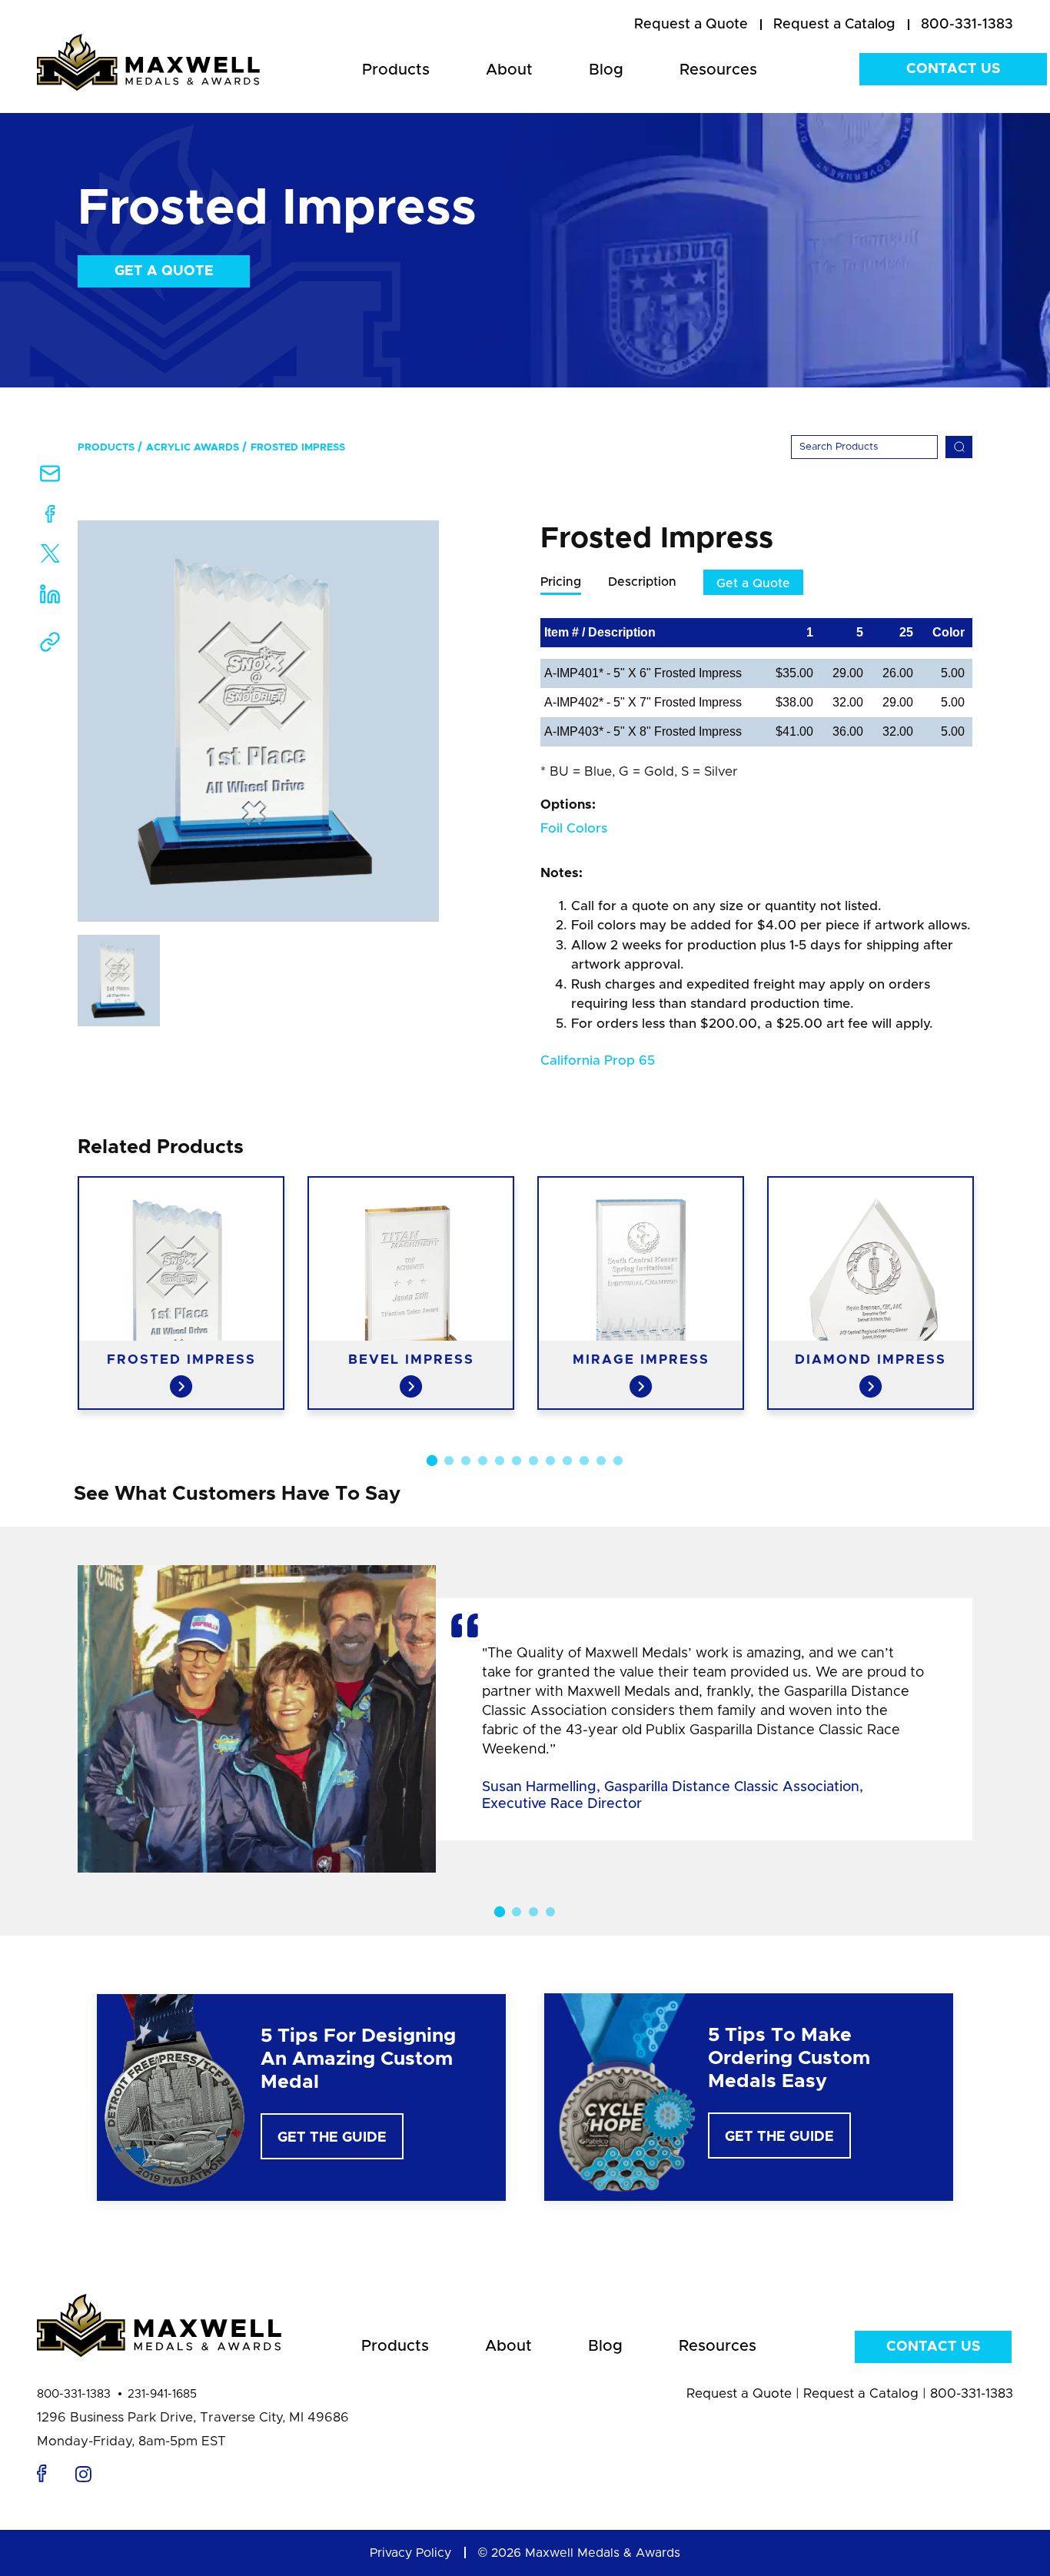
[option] (258, 721)
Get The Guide (332, 2138)
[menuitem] (691, 25)
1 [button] (432, 1461)
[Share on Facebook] (50, 517)
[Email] (50, 479)
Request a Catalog (861, 2393)
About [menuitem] (509, 70)
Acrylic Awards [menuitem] (193, 448)
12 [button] (618, 1461)
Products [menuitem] (396, 70)
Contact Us (953, 69)
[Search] (959, 447)
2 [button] (449, 1461)
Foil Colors (574, 828)
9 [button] (567, 1461)
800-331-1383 (74, 2394)
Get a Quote (164, 271)
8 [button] (550, 1461)
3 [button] (466, 1461)
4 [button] (483, 1461)
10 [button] (584, 1461)
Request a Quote (739, 2393)
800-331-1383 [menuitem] (967, 25)
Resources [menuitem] (718, 70)
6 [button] (517, 1461)
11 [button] (601, 1461)
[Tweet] (50, 557)
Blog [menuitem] (606, 70)
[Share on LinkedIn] (50, 599)
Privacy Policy (410, 2553)
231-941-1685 (162, 2394)
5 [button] (500, 1461)
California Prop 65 (598, 1060)
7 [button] (533, 1461)
